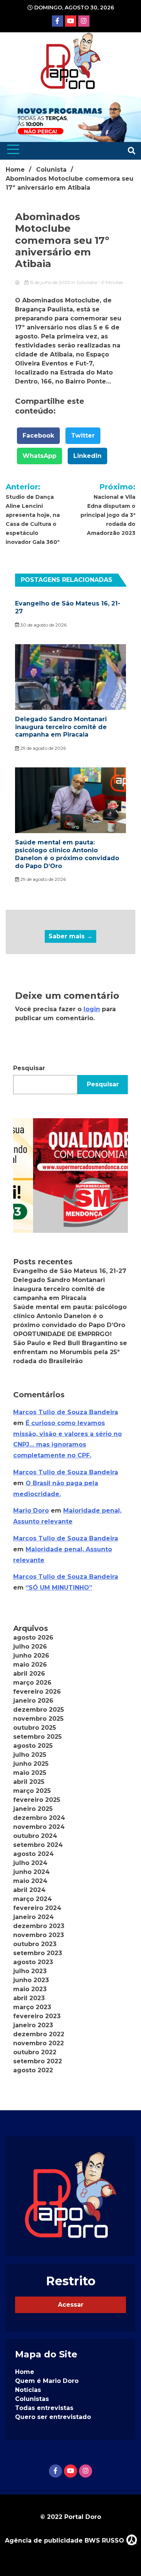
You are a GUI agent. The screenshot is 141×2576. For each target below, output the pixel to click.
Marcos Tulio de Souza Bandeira (66, 1412)
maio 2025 (30, 1773)
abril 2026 (29, 1674)
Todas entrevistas (44, 2408)
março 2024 (33, 1899)
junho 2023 (31, 1980)
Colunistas (32, 2399)
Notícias (28, 2390)
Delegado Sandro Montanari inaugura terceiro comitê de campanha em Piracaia (61, 727)
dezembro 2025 (39, 1710)
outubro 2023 (35, 1944)
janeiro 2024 (33, 1917)
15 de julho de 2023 (50, 282)
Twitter (83, 436)
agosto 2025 (33, 1746)
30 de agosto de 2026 (43, 625)
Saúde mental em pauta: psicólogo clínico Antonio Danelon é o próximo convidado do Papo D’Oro (67, 854)
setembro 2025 (37, 1737)
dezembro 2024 (39, 1818)
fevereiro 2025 (37, 1800)
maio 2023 (30, 1989)
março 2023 (32, 2007)
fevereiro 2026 (37, 1692)
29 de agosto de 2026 (42, 748)
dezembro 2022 (39, 2034)
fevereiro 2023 (37, 2016)
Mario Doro (31, 1511)
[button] (70, 1176)
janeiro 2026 (33, 1701)
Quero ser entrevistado (53, 2417)
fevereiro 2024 (37, 1908)
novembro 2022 (39, 2043)
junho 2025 (31, 1764)
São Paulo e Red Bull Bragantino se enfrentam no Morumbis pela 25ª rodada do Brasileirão (70, 1352)
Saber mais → (70, 936)
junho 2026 (31, 1656)
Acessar (71, 2305)
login (92, 1009)
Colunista (87, 282)
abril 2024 (29, 1890)
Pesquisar (29, 1068)
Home (25, 2372)
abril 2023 (29, 1998)
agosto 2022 (33, 2070)
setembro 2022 (38, 2061)
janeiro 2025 (33, 1809)
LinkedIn (87, 456)
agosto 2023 (33, 1962)
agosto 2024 (33, 1854)
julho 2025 (30, 1755)
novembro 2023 (39, 1935)
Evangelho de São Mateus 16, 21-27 (70, 1271)
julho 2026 (30, 1647)
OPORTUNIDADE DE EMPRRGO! (62, 1334)
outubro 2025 (35, 1728)
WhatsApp (39, 456)
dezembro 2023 (39, 1926)
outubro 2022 (35, 2052)
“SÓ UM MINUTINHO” (59, 1588)
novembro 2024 (39, 1827)
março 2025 (32, 1791)
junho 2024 (31, 1872)
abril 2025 (29, 1782)
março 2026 (32, 1683)
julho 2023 (30, 1971)
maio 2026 (30, 1665)
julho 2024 (30, 1863)
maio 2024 (30, 1881)
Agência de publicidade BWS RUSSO (65, 2541)
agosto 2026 (33, 1638)
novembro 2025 (38, 1719)
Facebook (38, 436)
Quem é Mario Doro (47, 2381)
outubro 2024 (35, 1836)
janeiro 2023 (33, 2025)
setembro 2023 (38, 1953)
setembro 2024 (38, 1845)
